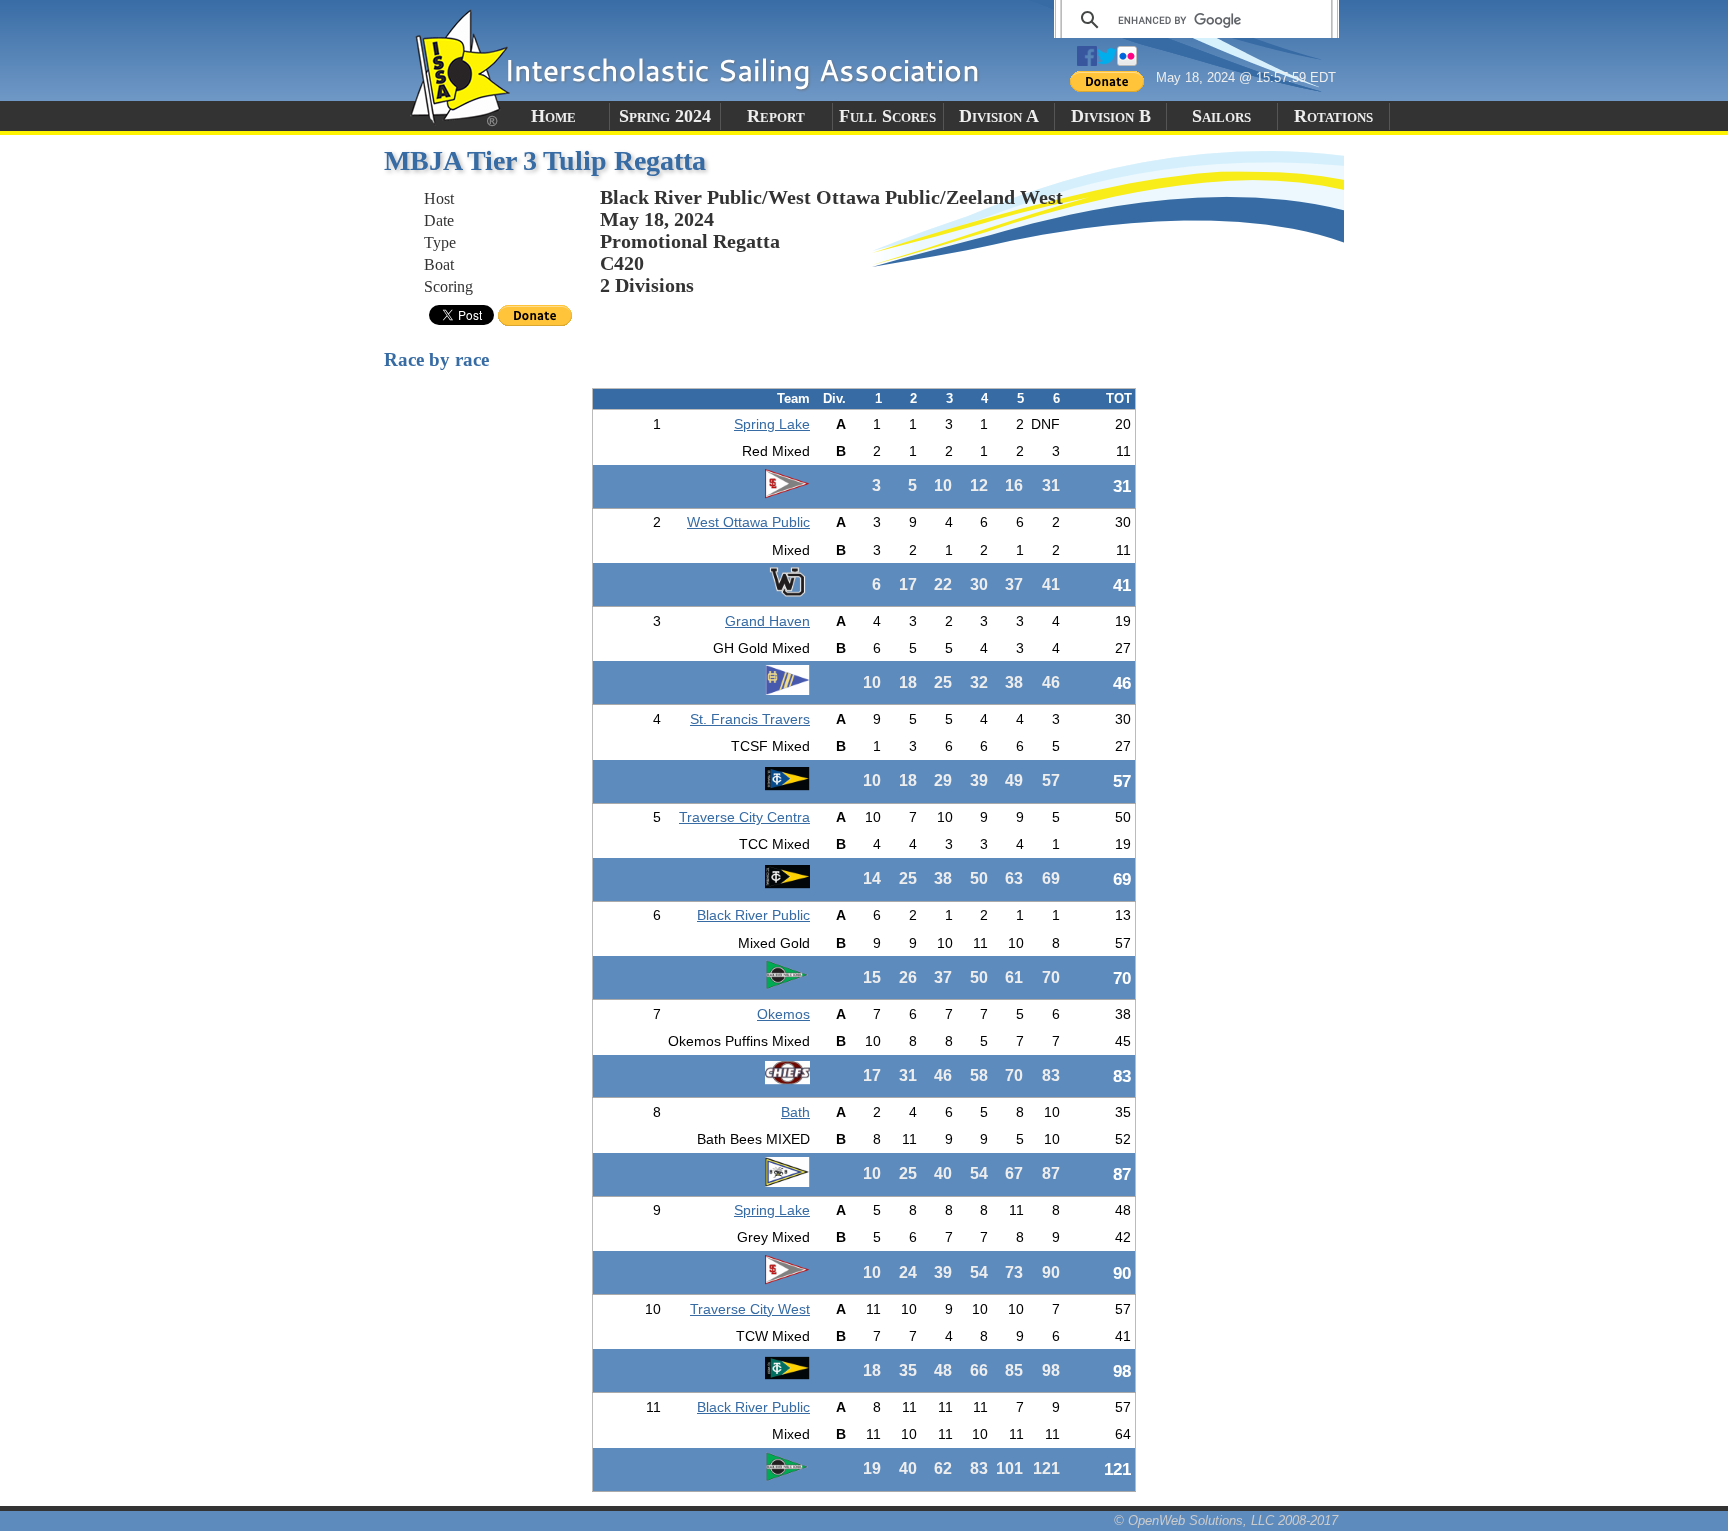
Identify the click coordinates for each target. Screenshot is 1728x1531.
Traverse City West (750, 1309)
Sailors (1221, 116)
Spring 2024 (665, 116)
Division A (999, 116)
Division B (1111, 116)
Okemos (783, 1014)
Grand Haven (767, 621)
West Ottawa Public (748, 522)
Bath (795, 1112)
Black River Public (753, 915)
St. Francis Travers (750, 719)
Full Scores (887, 116)
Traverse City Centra (744, 817)
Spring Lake (772, 424)
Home (553, 116)
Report (776, 116)
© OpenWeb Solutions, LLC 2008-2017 (1226, 1520)
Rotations (1333, 116)
